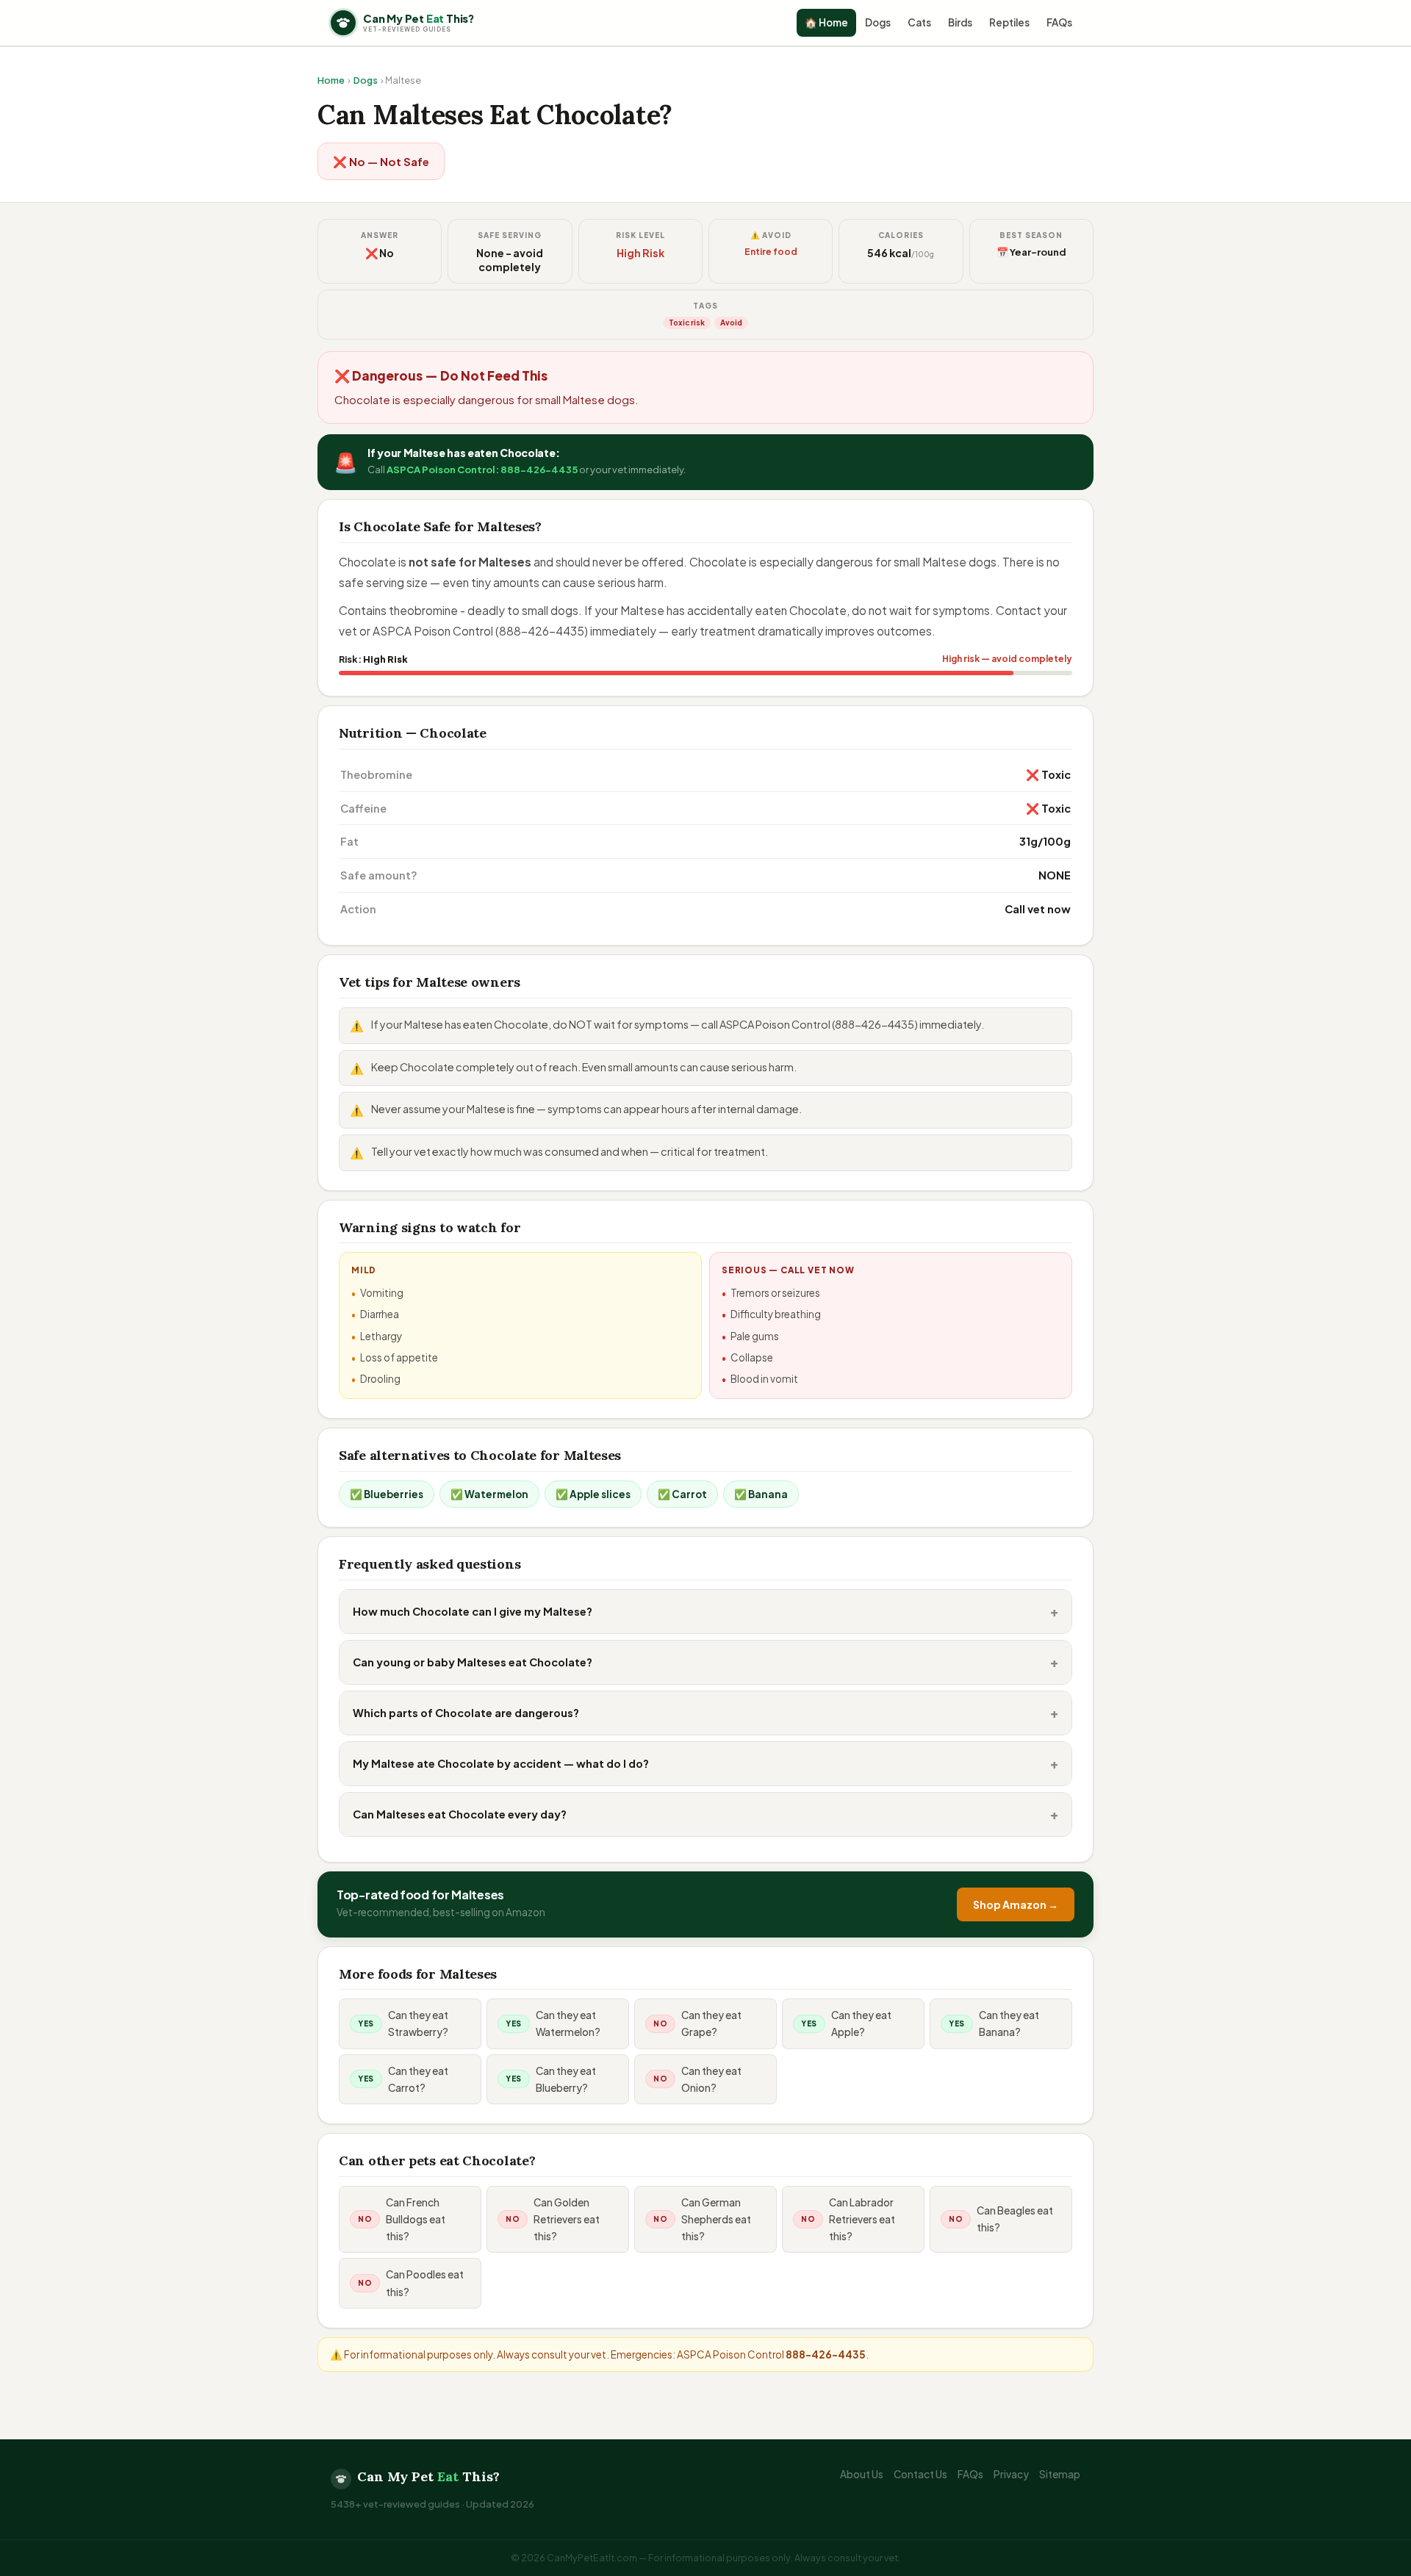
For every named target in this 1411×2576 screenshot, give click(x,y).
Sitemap (1060, 2474)
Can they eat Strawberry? (418, 2023)
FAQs (1059, 22)
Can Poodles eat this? (425, 2283)
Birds (960, 22)
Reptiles (1009, 22)
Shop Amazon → (1016, 1904)
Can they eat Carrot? (418, 2079)
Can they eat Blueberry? (566, 2079)
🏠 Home (826, 22)
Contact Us (920, 2474)
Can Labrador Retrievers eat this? (862, 2219)
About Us (862, 2474)
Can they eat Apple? (861, 2023)
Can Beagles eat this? (1015, 2219)
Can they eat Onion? (711, 2079)
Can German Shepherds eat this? (716, 2219)
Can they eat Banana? (1009, 2023)
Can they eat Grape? (711, 2023)
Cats (919, 22)
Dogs (878, 22)
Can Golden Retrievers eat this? (567, 2219)
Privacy (1011, 2474)
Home (331, 80)
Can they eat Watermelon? (568, 2023)
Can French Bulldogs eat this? (416, 2219)
